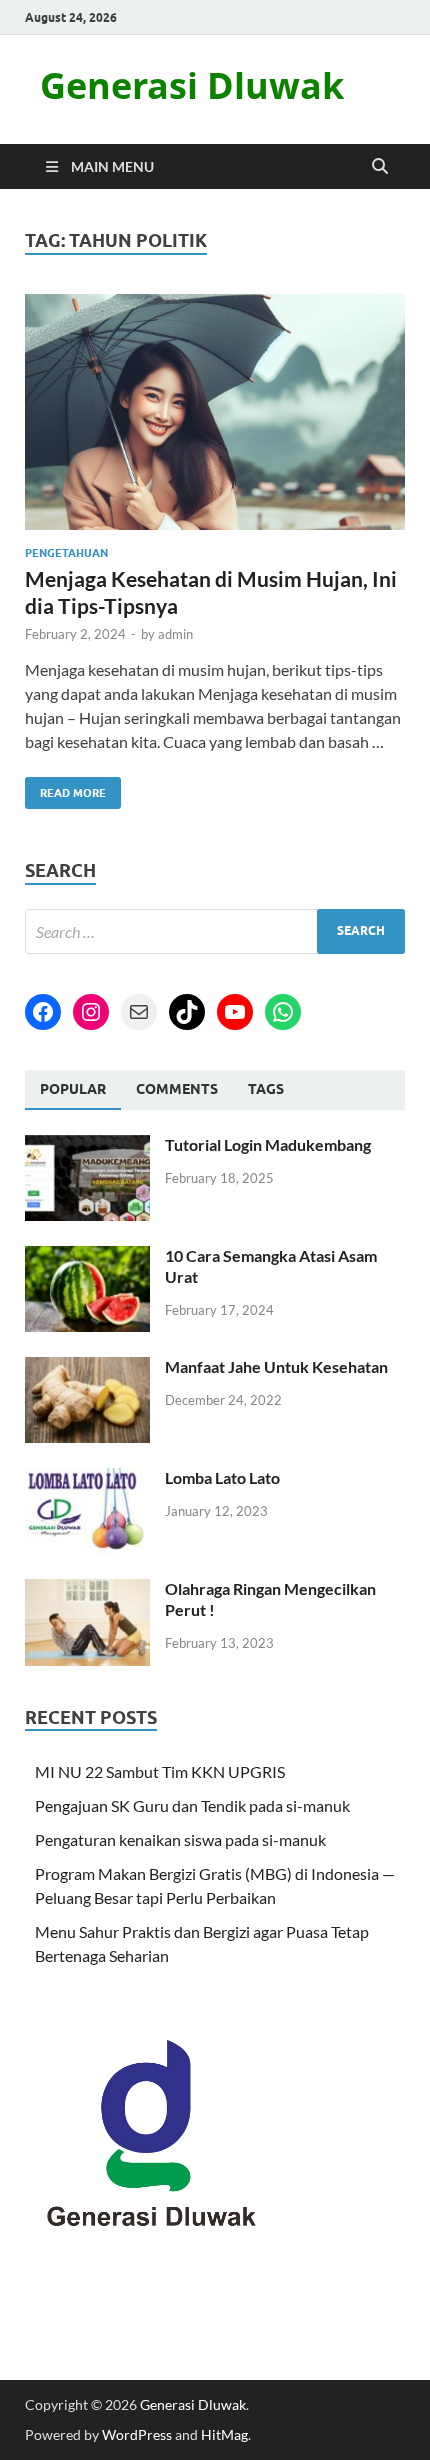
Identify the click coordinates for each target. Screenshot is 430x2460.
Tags (266, 1089)
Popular (73, 1089)
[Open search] (380, 167)
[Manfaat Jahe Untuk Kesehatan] (87, 1368)
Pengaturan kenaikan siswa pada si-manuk (180, 1839)
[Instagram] (91, 1012)
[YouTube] (235, 1012)
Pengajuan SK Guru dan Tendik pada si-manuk (192, 1805)
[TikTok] (187, 1012)
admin (175, 634)
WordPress (137, 2434)
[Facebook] (43, 1012)
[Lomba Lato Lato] (87, 1479)
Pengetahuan (66, 553)
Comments (177, 1089)
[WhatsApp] (283, 1012)
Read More (65, 788)
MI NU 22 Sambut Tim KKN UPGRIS (160, 1771)
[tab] (73, 1090)
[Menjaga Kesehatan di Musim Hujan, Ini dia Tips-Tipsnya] (215, 412)
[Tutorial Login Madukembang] (87, 1146)
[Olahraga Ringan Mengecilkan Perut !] (87, 1590)
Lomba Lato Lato (222, 1477)
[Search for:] (215, 931)
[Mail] (139, 1012)
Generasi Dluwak (192, 85)
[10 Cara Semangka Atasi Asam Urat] (87, 1257)
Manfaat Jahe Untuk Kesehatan (276, 1366)
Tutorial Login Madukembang (268, 1144)
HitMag (224, 2434)
